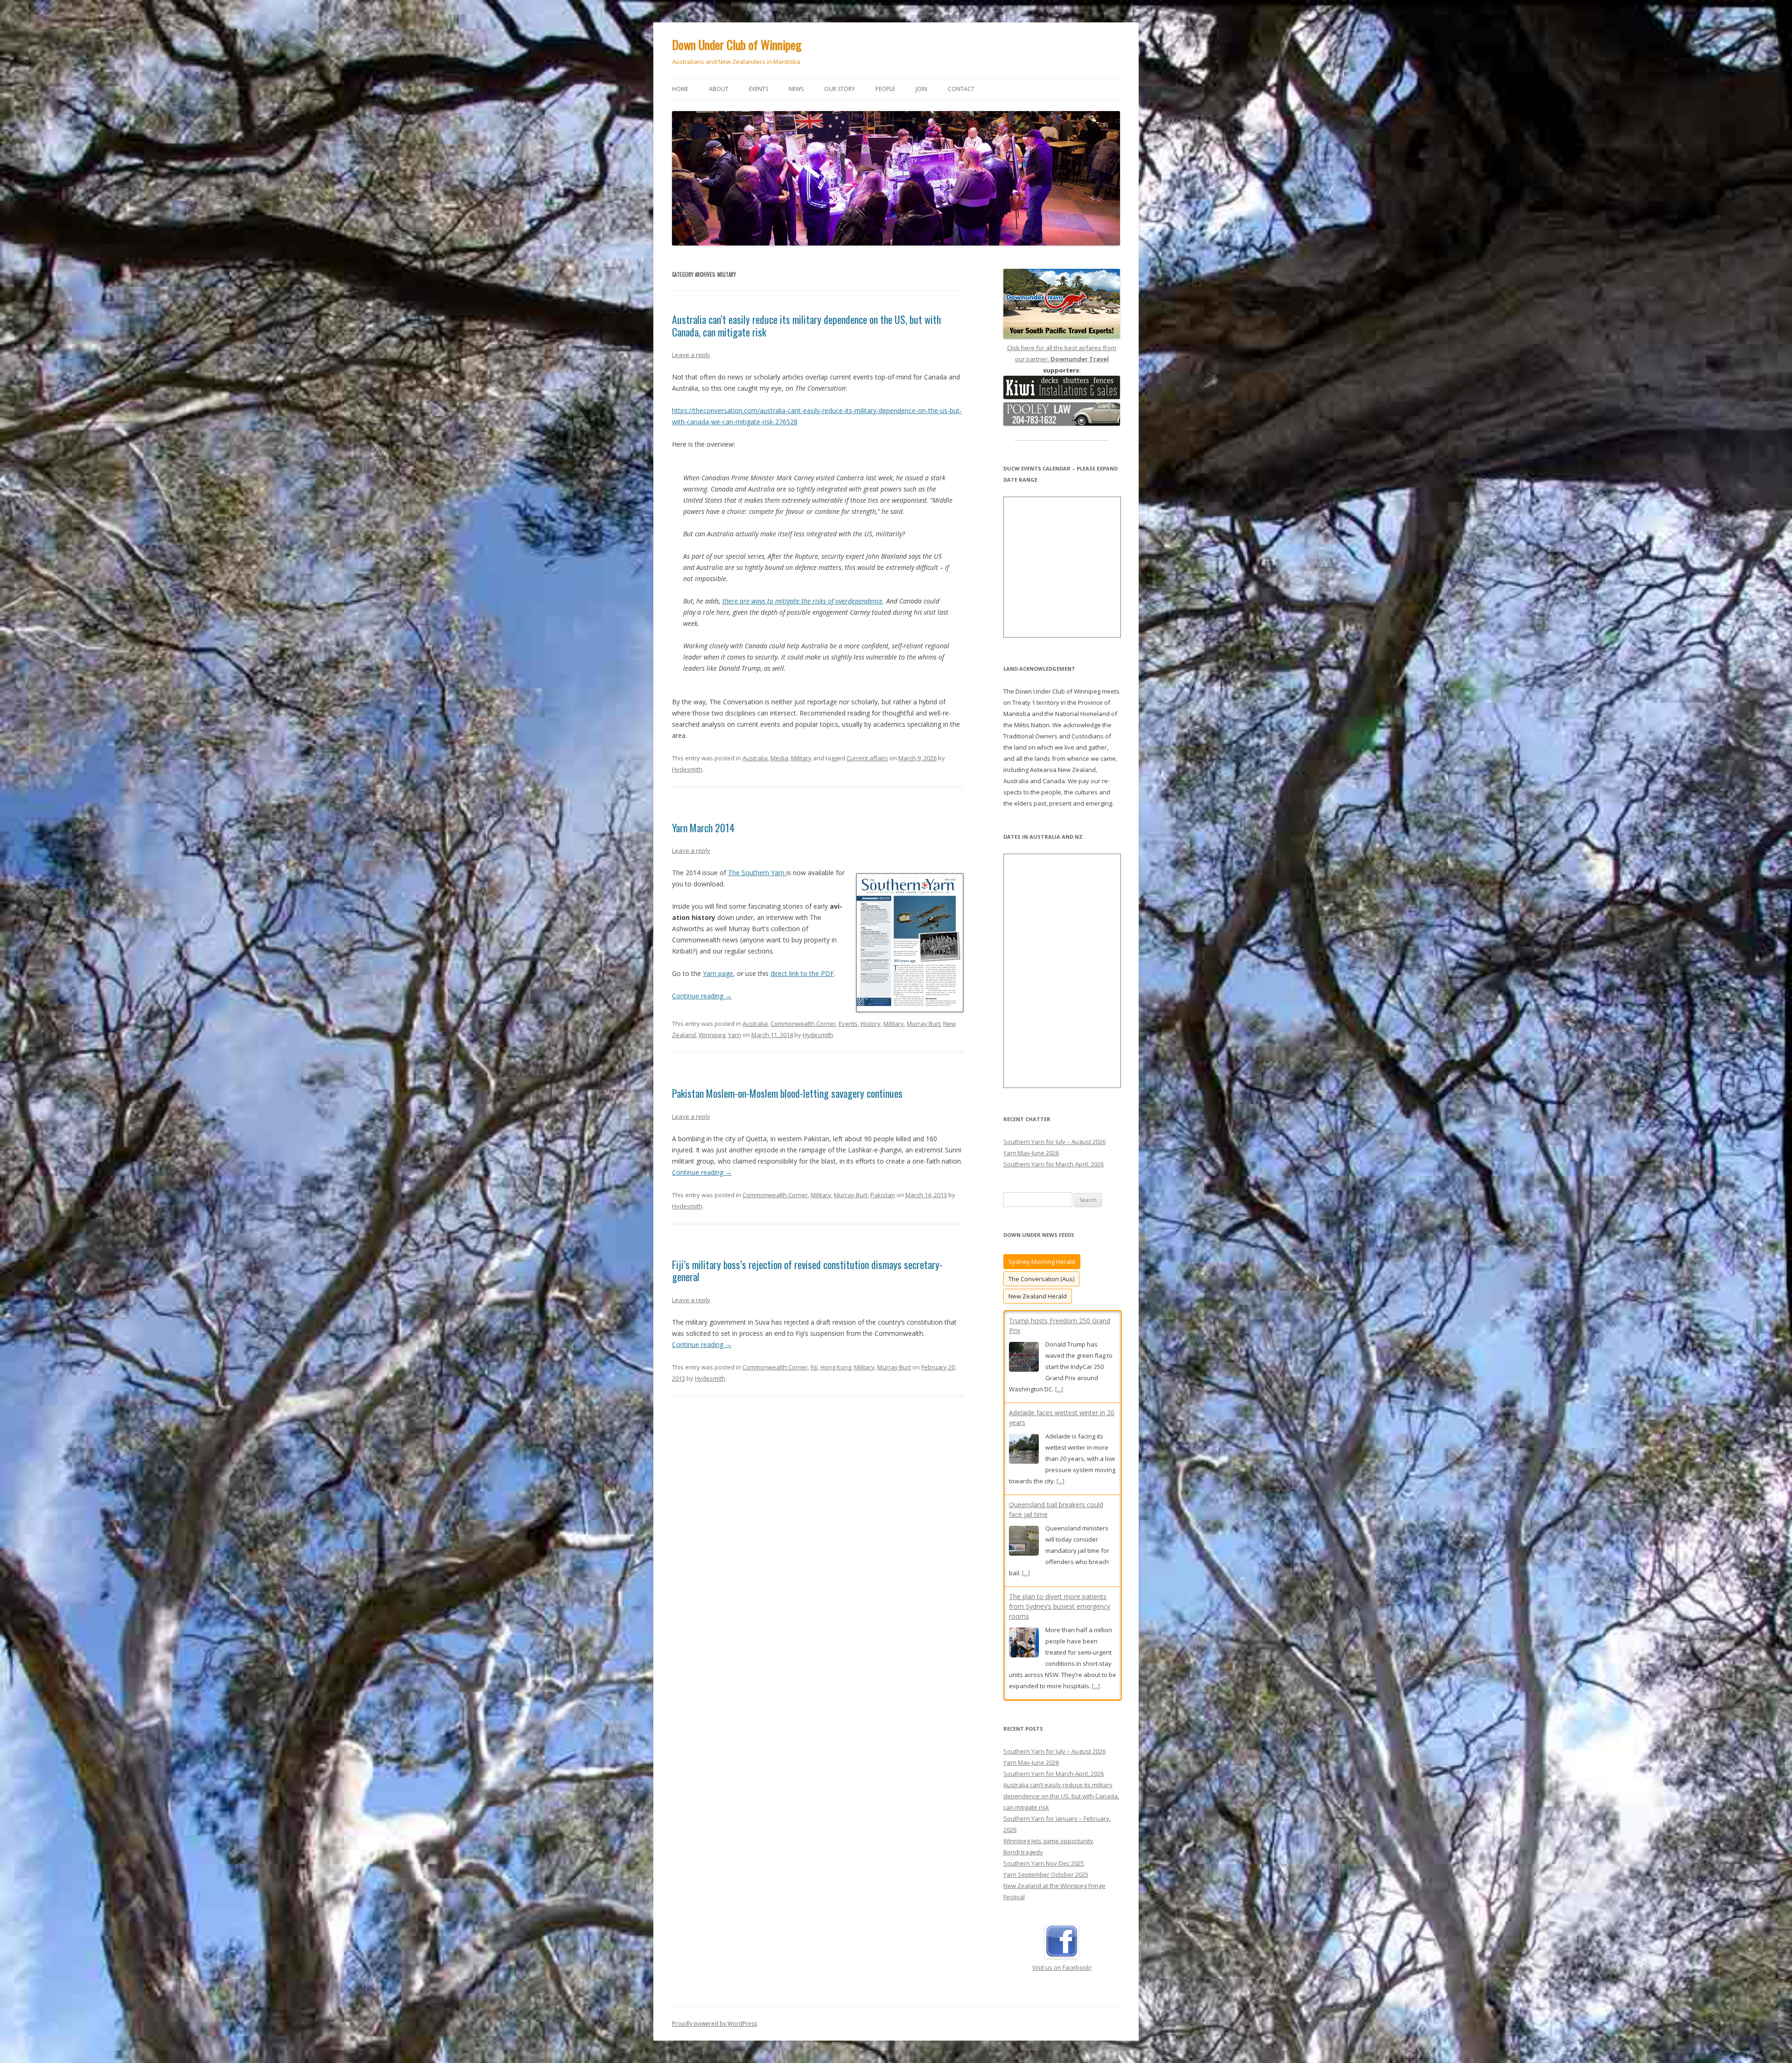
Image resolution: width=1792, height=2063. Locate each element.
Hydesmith (687, 769)
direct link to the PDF (802, 973)
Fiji (814, 1367)
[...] (1096, 1410)
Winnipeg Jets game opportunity (1048, 1831)
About (719, 89)
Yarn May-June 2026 (1031, 1153)
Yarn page (718, 973)
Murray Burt (924, 1024)
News (796, 89)
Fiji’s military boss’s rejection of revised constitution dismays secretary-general (807, 1270)
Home (680, 89)
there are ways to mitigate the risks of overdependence (802, 601)
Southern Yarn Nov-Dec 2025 (1044, 1853)
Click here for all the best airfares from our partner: (1062, 353)
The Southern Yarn (757, 873)
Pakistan (883, 1195)
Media (779, 758)
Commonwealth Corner (803, 1024)
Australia (755, 758)
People (885, 89)
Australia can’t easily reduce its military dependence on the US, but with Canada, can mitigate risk (806, 325)
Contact (961, 89)
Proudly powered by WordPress (714, 2014)
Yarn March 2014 (703, 828)
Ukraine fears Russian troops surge (1062, 1434)
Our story (840, 89)
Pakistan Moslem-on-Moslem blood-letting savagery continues (787, 1093)
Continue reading (702, 996)
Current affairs (867, 758)
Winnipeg (712, 1035)
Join (921, 89)
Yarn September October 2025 (1046, 1865)
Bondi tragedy (1023, 1842)
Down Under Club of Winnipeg (737, 45)
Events (759, 89)
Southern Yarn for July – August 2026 (1054, 1142)
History (871, 1024)
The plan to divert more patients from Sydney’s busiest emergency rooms (1060, 1330)
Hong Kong (836, 1367)
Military (801, 758)
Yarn (735, 1035)
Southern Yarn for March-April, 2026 (1053, 1164)
